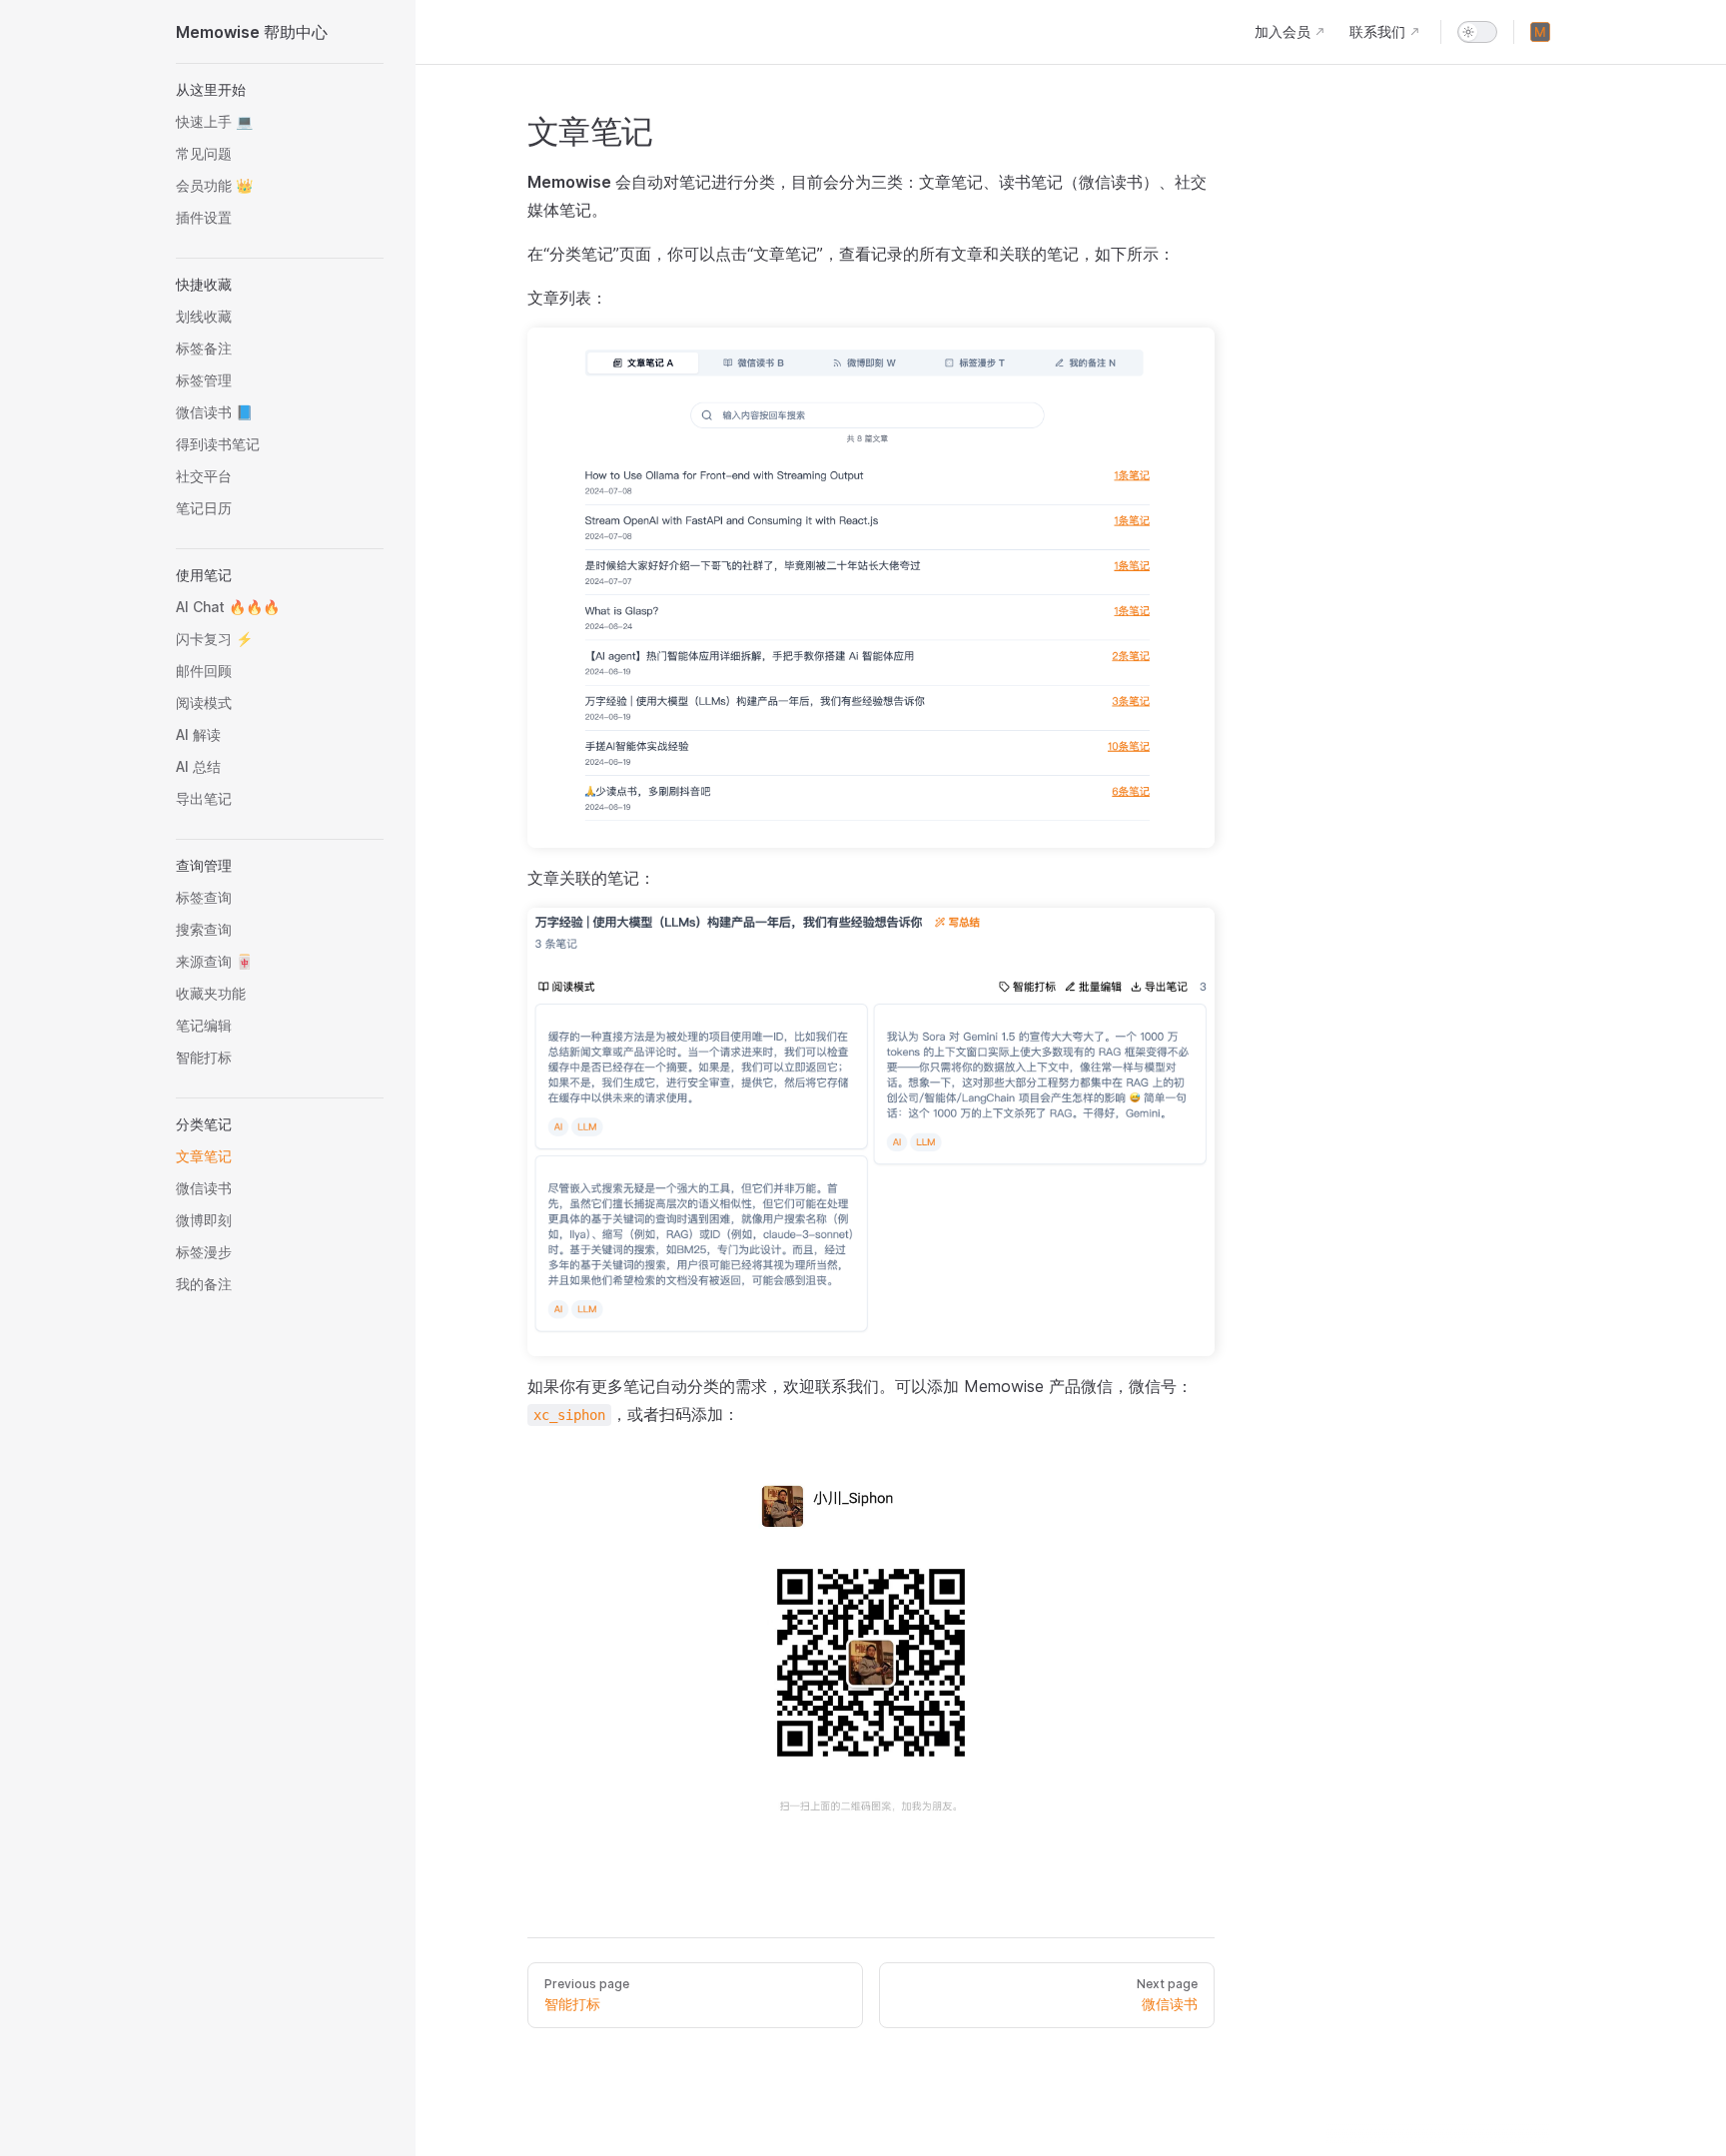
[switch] (1477, 32)
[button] (280, 90)
